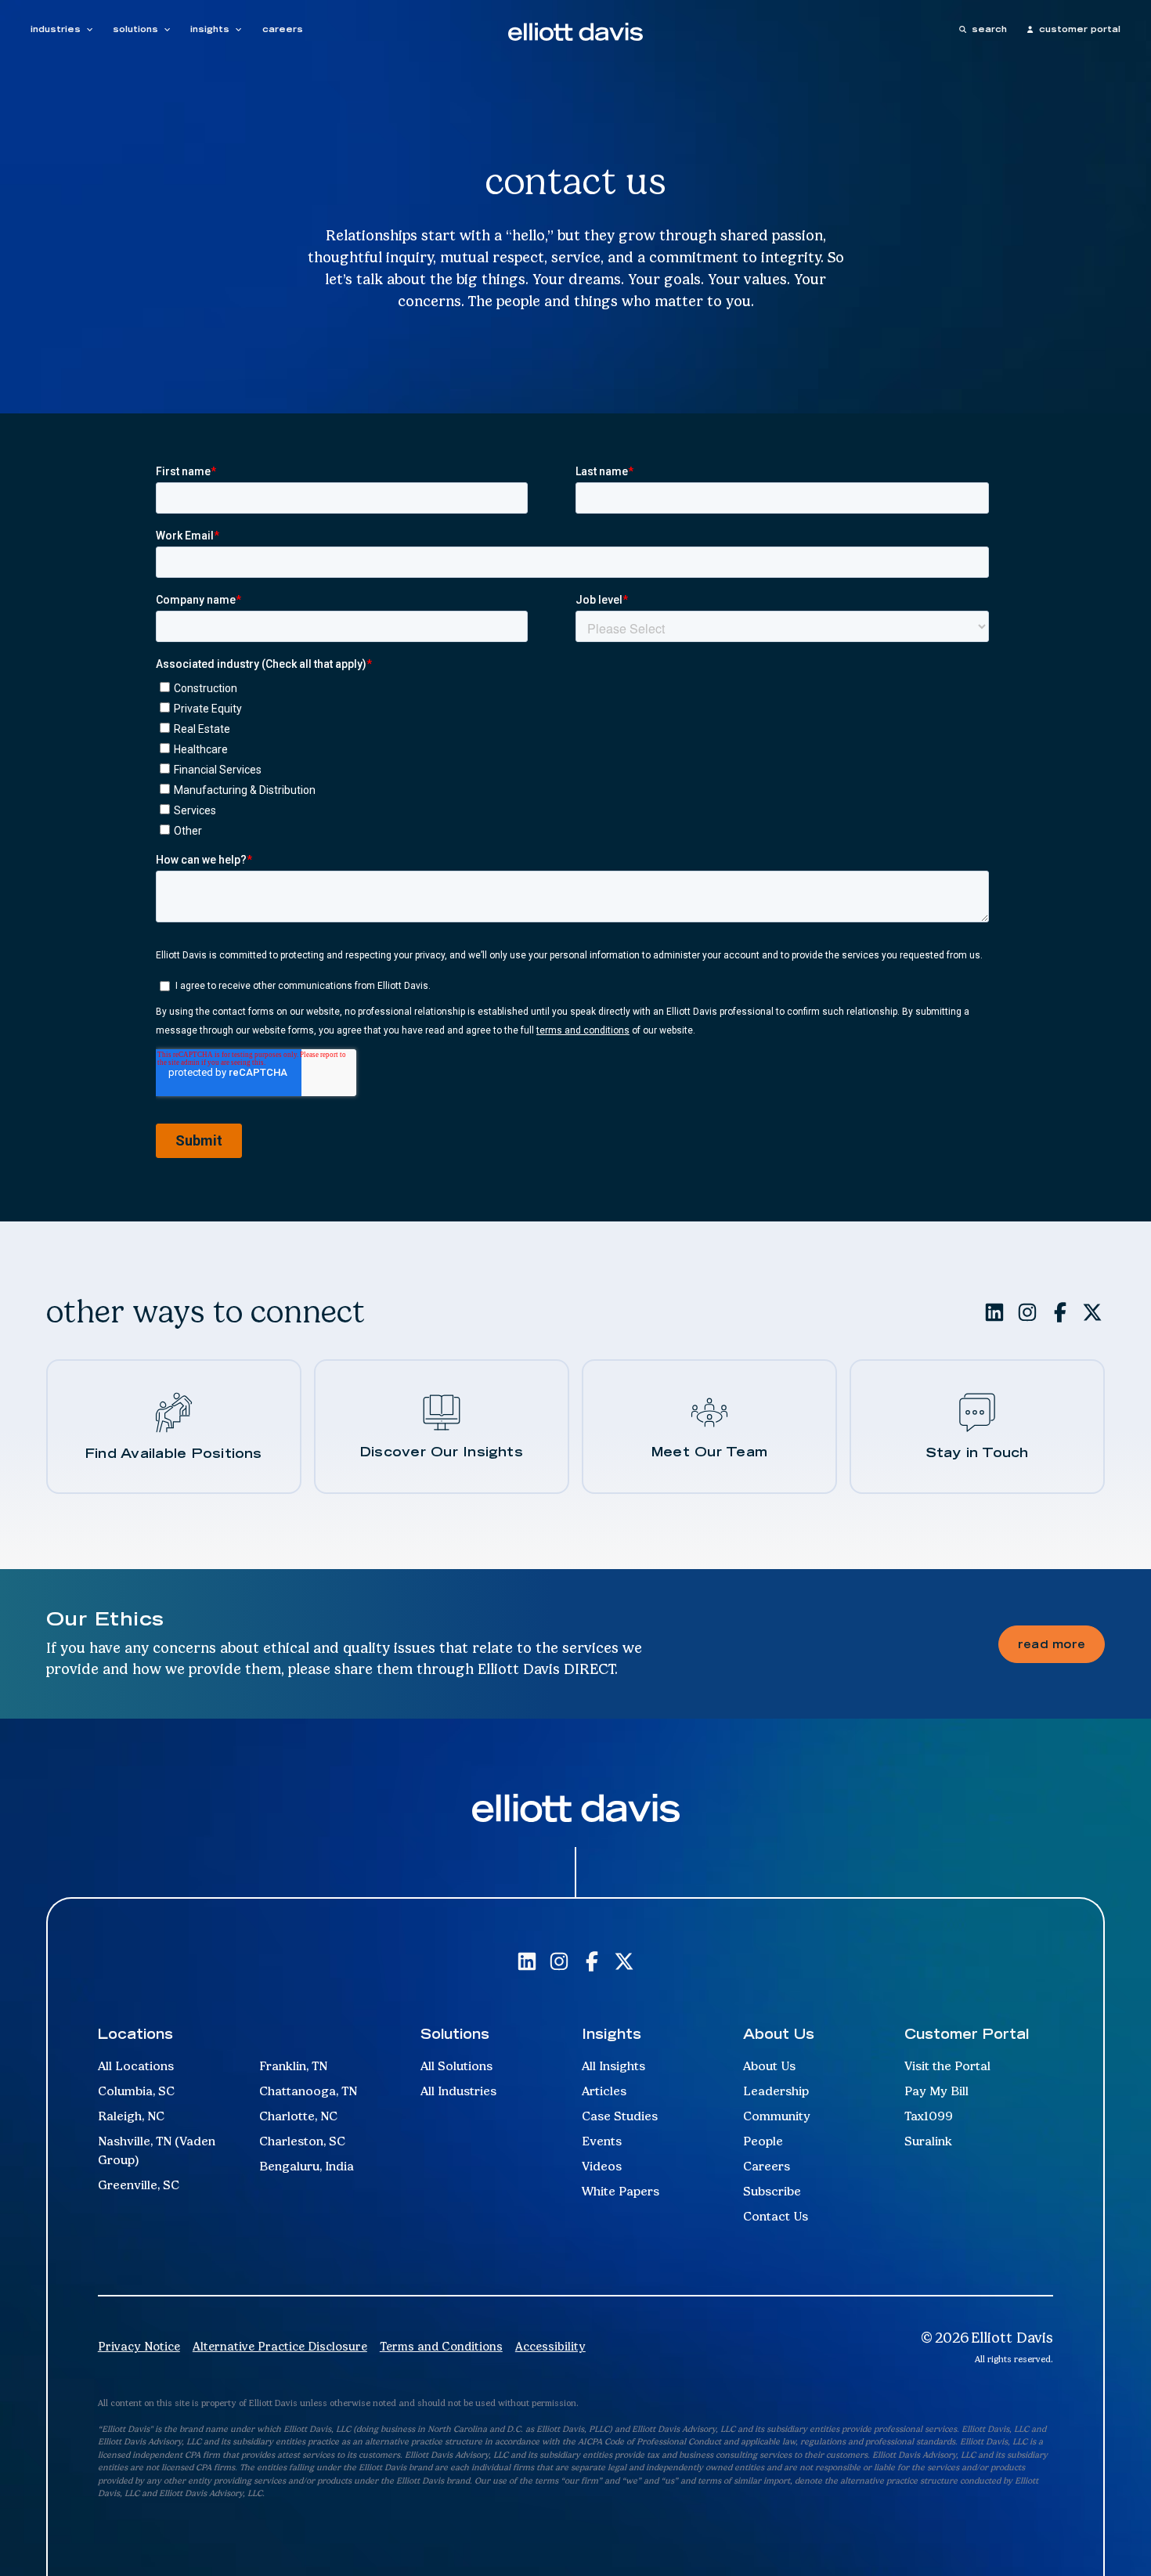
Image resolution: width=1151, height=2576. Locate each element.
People (763, 2141)
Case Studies (620, 2116)
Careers (767, 2166)
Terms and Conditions (441, 2347)
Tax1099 (929, 2116)
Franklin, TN (293, 2066)
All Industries (458, 2091)
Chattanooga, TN (308, 2091)
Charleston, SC (302, 2141)
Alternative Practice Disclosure (280, 2347)
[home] (575, 31)
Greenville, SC (139, 2185)
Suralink (928, 2141)
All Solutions (456, 2066)
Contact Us (776, 2216)
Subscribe (772, 2191)
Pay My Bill (936, 2091)
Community (777, 2116)
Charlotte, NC (298, 2116)
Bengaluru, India (307, 2166)
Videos (602, 2166)
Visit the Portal (947, 2066)
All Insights (613, 2066)
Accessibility (550, 2347)
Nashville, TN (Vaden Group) (157, 2150)
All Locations (136, 2066)
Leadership (776, 2091)
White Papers (621, 2191)
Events (602, 2141)
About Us (769, 2066)
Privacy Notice (139, 2347)
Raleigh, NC (131, 2116)
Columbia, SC (136, 2091)
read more (1052, 1644)
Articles (604, 2091)
